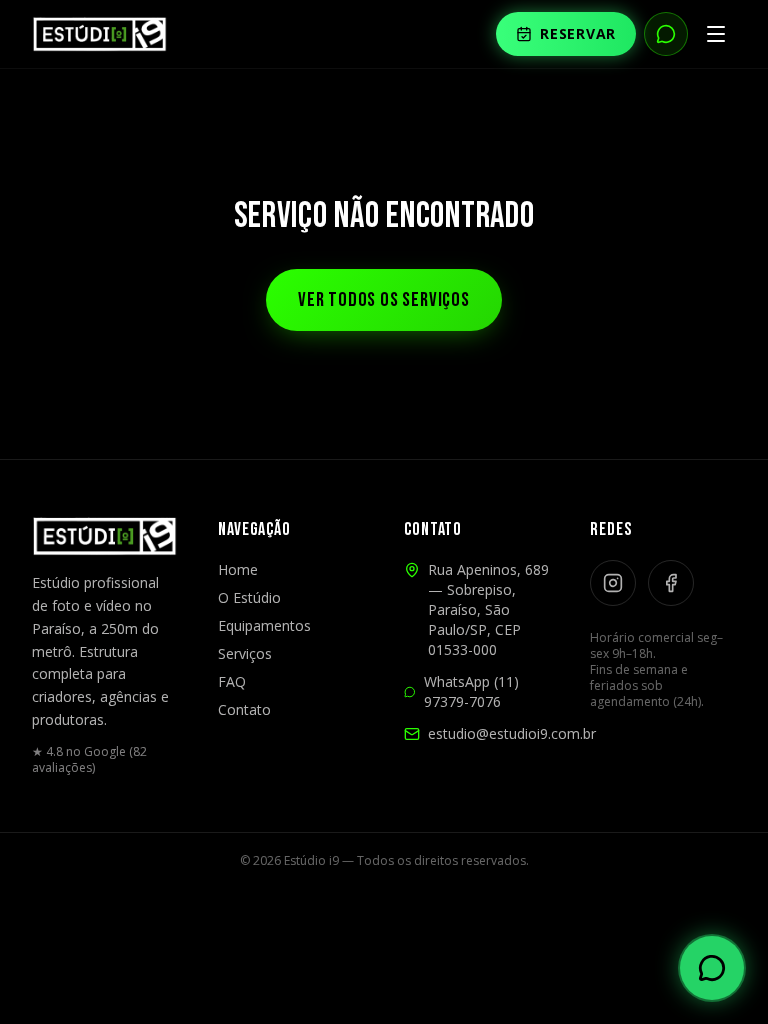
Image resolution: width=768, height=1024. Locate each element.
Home (238, 569)
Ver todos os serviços (384, 300)
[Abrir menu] (716, 34)
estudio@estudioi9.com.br (512, 733)
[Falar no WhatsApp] (666, 34)
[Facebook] (671, 583)
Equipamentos (264, 625)
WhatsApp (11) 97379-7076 (471, 691)
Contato (244, 709)
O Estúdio (249, 597)
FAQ (232, 681)
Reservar (578, 33)
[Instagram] (613, 583)
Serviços (245, 653)
